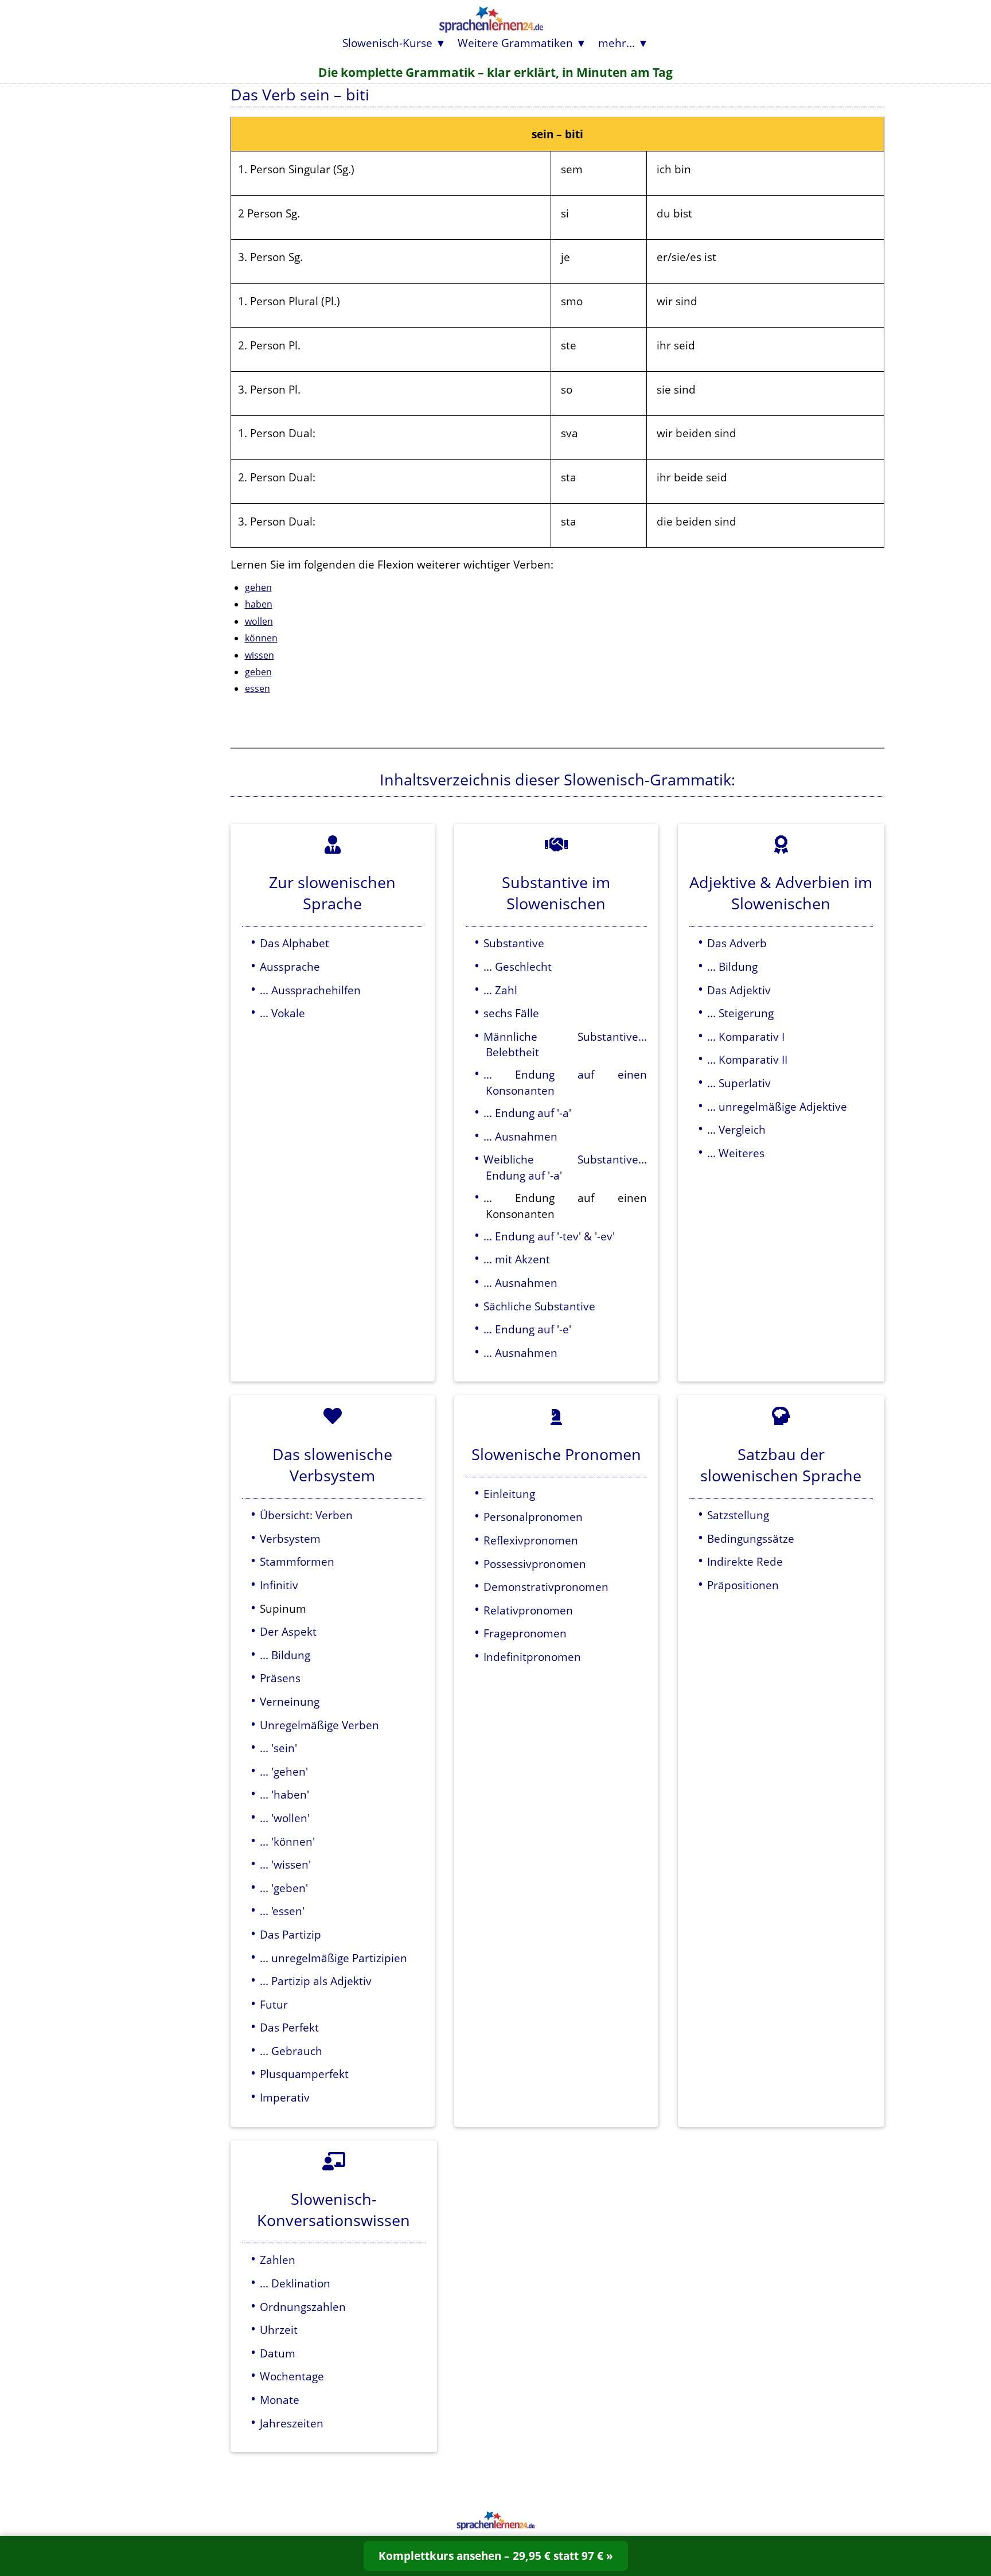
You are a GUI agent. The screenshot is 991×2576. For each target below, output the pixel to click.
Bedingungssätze (751, 1538)
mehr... (617, 43)
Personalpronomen (533, 1517)
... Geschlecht (518, 966)
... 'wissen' (285, 1864)
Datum (278, 2353)
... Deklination (295, 2283)
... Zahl (500, 990)
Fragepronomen (525, 1633)
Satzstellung (738, 1515)
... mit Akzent (517, 1259)
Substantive (514, 943)
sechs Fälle (511, 1013)
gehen (258, 587)
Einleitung (509, 1494)
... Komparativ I (746, 1036)
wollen (259, 621)
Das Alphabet (294, 943)
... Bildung (732, 966)
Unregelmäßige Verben (319, 1725)
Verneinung (290, 1701)
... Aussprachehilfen (310, 990)
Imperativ (285, 2097)
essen (257, 688)
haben (259, 604)
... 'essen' (282, 1911)
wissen (260, 655)
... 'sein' (278, 1748)
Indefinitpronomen (532, 1657)
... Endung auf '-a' (527, 1113)
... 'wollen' (285, 1818)
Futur (274, 2004)
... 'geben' (284, 1888)
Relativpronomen (528, 1610)
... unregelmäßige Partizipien (333, 1958)
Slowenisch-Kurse (387, 43)
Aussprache (290, 966)
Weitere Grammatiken (515, 43)
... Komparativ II (747, 1059)
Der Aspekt (288, 1631)
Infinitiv (279, 1585)
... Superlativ (739, 1083)
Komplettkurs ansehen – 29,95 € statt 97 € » (496, 2556)
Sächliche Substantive (539, 1306)
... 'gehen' (284, 1771)
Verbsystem (290, 1538)
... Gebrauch (291, 2051)
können (261, 638)
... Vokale (282, 1013)
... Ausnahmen (520, 1136)
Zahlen (278, 2260)
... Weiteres (736, 1153)
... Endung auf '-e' (527, 1329)
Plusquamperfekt (304, 2074)
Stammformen (297, 1561)
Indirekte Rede (745, 1561)
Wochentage (292, 2376)
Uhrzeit (279, 2330)
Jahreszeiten (292, 2423)
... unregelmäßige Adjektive (777, 1106)
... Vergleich (736, 1129)
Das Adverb (737, 943)
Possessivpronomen (535, 1564)
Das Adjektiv (739, 990)
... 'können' (287, 1841)
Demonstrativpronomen (546, 1587)
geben (258, 672)
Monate (280, 2400)
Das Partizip (290, 1934)
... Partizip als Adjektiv (316, 1981)
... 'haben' (284, 1794)
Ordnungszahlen (303, 2307)
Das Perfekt (289, 2027)
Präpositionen (743, 1585)
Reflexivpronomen (531, 1540)
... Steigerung (740, 1013)
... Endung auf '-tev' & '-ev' (549, 1236)
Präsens (280, 1678)
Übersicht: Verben (306, 1515)
